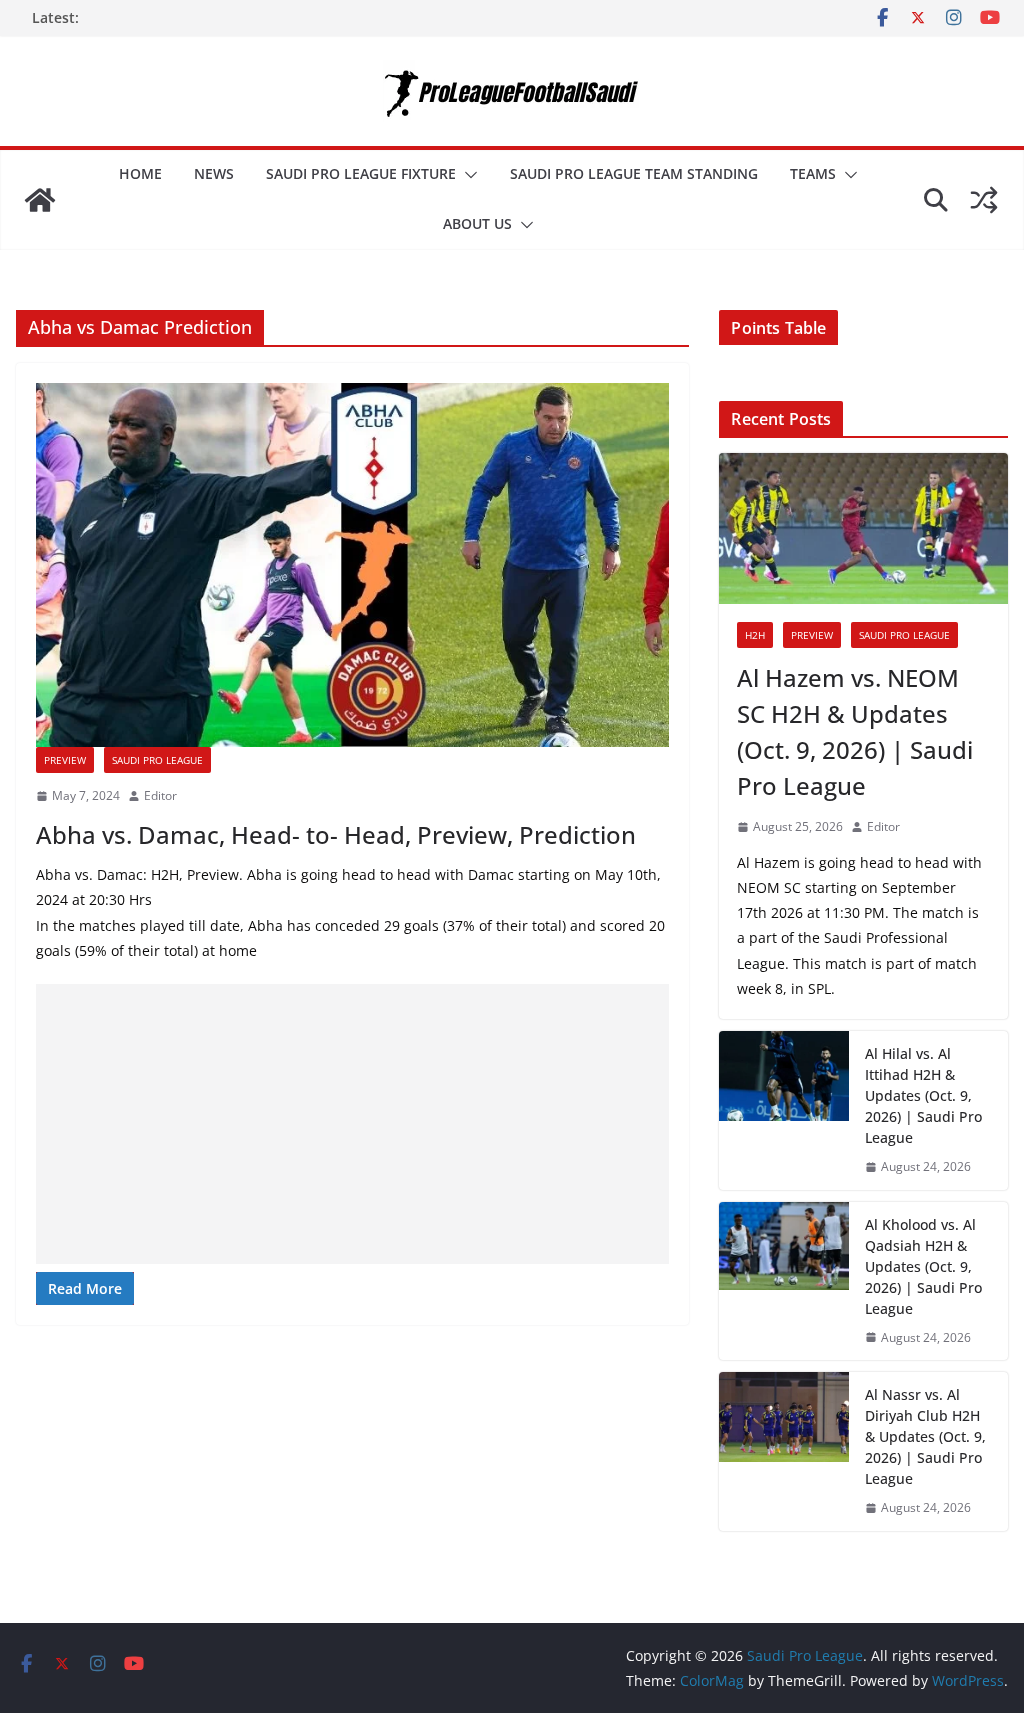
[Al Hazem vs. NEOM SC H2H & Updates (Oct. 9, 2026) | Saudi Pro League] (863, 529)
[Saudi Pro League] (40, 200)
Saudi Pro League (157, 760)
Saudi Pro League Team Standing (634, 173)
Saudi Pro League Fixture (361, 173)
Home (140, 173)
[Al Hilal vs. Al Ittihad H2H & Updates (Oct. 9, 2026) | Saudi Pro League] (784, 1110)
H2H (755, 635)
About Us (477, 223)
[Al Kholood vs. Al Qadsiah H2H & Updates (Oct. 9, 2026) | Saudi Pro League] (784, 1281)
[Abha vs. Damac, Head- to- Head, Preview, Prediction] (352, 565)
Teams (813, 173)
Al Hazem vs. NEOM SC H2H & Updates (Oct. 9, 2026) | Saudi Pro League (855, 731)
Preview (65, 760)
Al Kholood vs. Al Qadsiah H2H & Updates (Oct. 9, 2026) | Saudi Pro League (923, 1266)
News (214, 173)
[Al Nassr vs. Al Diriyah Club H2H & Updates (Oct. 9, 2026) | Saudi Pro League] (784, 1451)
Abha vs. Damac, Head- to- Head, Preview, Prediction (336, 834)
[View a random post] (984, 200)
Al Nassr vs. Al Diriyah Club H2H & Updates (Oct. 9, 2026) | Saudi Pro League (925, 1436)
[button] (467, 175)
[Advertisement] (352, 1124)
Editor (160, 795)
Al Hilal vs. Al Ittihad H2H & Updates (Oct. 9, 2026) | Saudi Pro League (923, 1095)
